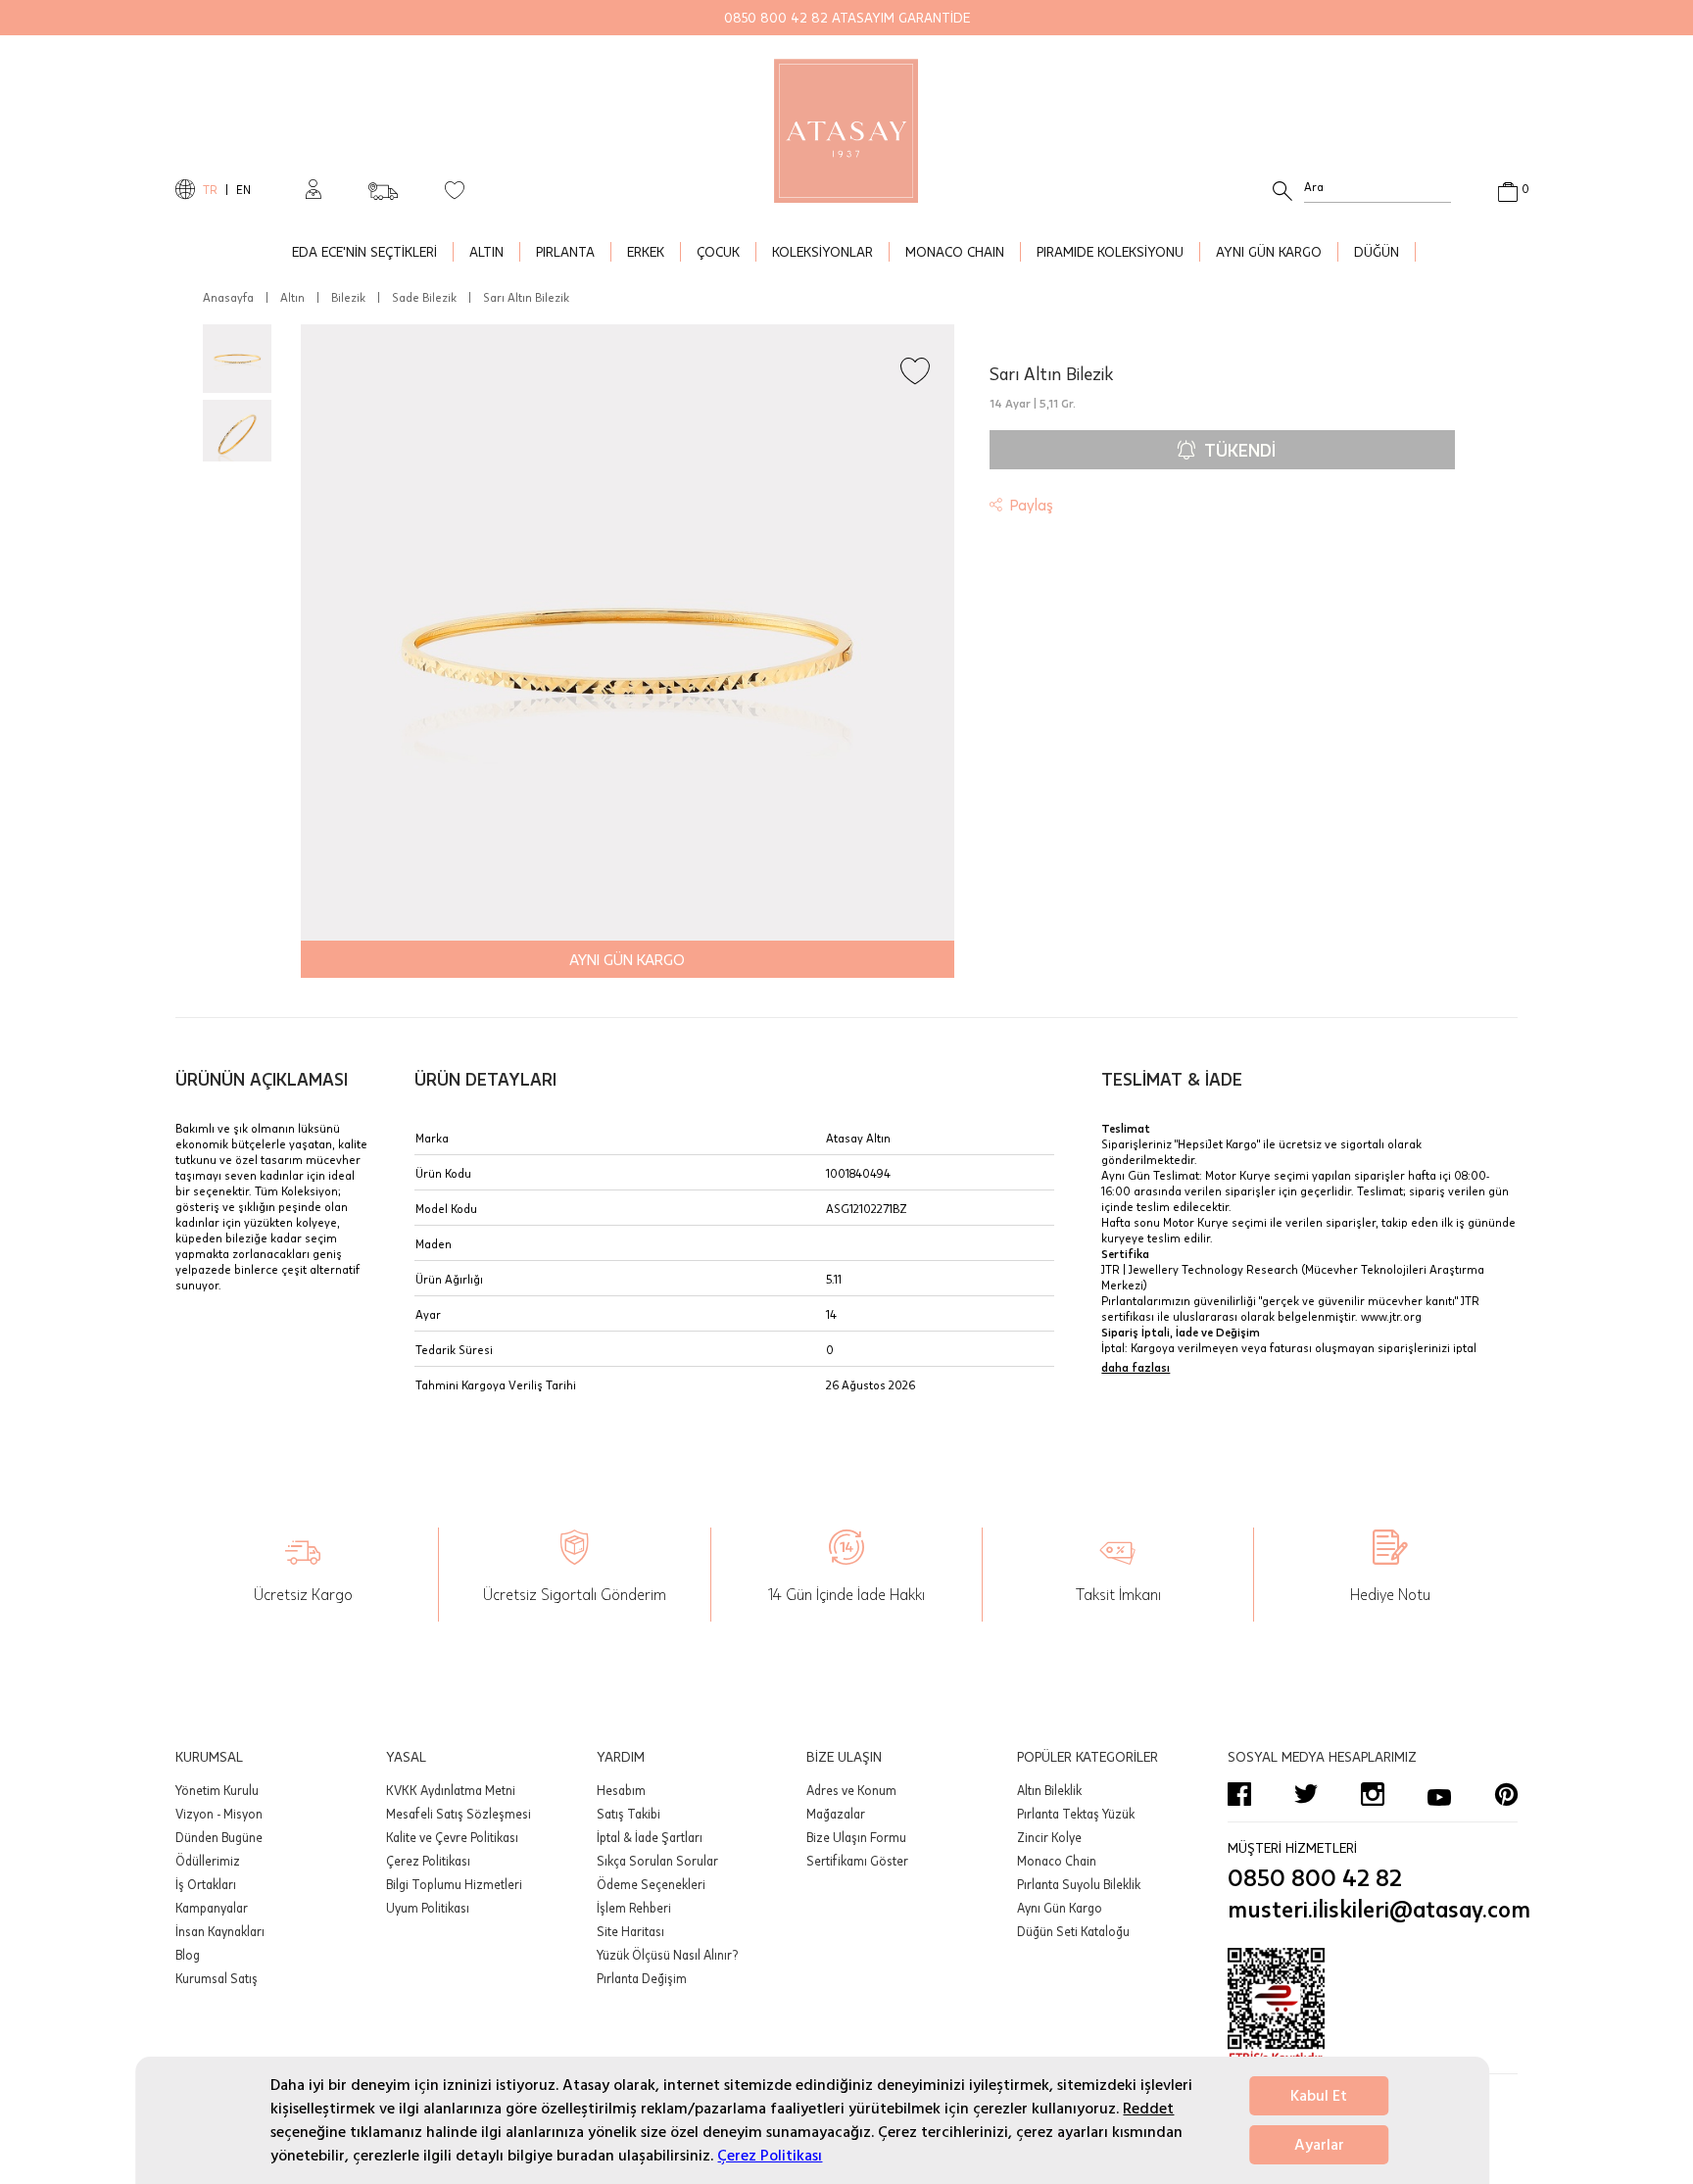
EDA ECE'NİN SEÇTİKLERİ (364, 251)
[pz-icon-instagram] (1373, 1794)
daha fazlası (1136, 1367)
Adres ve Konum (851, 1790)
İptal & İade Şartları (650, 1837)
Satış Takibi (629, 1814)
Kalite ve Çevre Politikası (452, 1837)
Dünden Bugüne (219, 1837)
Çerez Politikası (770, 2156)
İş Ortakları (206, 1884)
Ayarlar (1319, 2145)
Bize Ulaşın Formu (856, 1837)
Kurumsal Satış (217, 1978)
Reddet (1148, 2109)
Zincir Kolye (1049, 1837)
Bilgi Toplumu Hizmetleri (454, 1884)
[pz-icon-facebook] (1239, 1794)
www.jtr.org (1391, 1316)
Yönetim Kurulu (217, 1790)
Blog (188, 1955)
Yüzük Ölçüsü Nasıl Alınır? (667, 1955)
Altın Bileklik (1049, 1790)
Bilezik (348, 297)
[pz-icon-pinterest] (1506, 1794)
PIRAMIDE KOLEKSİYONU (1110, 251)
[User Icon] (314, 189)
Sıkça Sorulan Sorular (657, 1861)
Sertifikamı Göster (857, 1861)
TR (210, 189)
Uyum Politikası (428, 1908)
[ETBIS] (1373, 2007)
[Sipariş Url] (383, 185)
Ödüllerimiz (208, 1861)
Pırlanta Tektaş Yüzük (1076, 1814)
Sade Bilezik (424, 297)
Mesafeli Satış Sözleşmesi (459, 1814)
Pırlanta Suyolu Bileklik (1079, 1884)
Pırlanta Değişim (642, 1978)
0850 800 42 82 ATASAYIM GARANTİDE (847, 17)
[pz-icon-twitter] (1306, 1794)
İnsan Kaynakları (220, 1931)
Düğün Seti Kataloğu (1073, 1931)
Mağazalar (836, 1814)
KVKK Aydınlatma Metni (451, 1790)
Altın (292, 297)
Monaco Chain (1057, 1861)
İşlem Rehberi (634, 1908)
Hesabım (621, 1790)
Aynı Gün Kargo (1060, 1908)
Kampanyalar (212, 1908)
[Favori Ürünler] (455, 189)
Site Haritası (630, 1931)
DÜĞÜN (1377, 251)
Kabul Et (1319, 2096)
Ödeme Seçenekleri (651, 1884)
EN (243, 189)
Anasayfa (228, 297)
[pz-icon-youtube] (1439, 1794)
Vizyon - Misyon (219, 1814)
